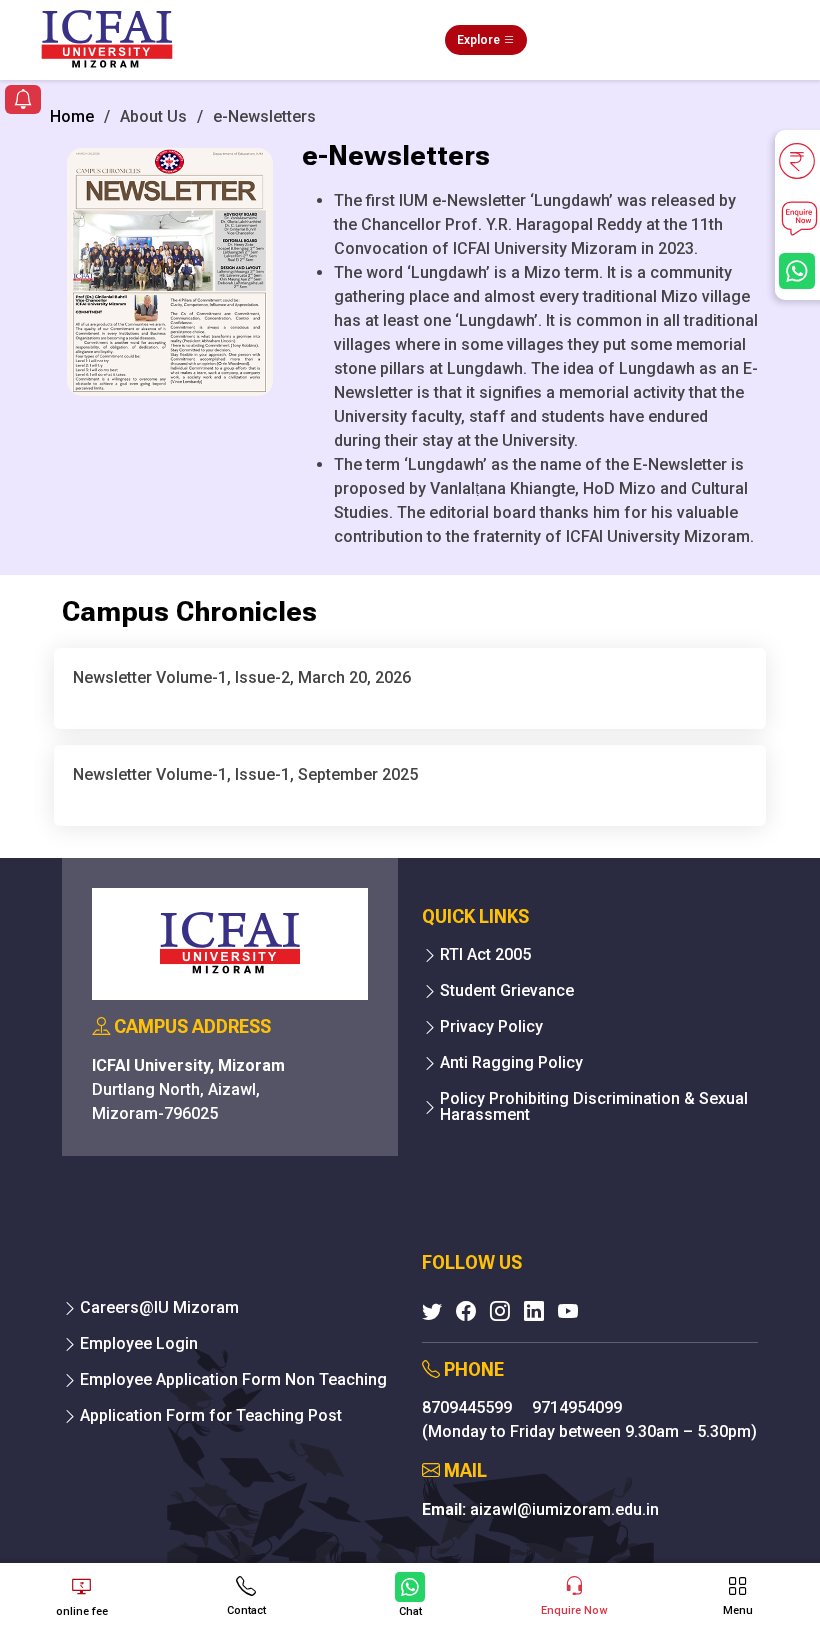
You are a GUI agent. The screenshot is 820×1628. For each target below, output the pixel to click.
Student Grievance (507, 991)
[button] (23, 101)
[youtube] (568, 1311)
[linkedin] (534, 1311)
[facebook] (466, 1311)
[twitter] (432, 1311)
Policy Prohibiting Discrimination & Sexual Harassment (594, 1107)
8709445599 (469, 1407)
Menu (738, 1610)
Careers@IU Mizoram (159, 1308)
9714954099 (577, 1407)
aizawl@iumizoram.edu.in (564, 1509)
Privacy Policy (491, 1027)
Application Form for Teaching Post (211, 1416)
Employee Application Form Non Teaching (233, 1380)
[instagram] (500, 1311)
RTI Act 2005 (485, 955)
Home (72, 116)
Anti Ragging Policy (511, 1063)
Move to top (402, 1532)
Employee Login (139, 1344)
